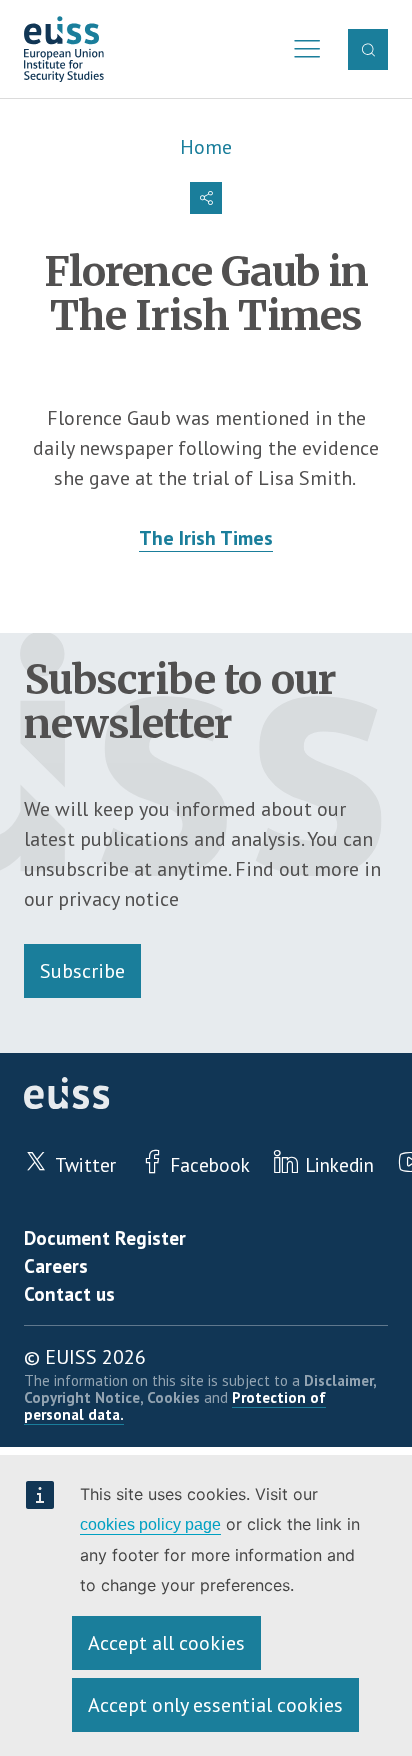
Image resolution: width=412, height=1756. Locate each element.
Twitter (85, 1164)
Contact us (69, 1293)
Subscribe (82, 971)
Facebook (210, 1164)
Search (368, 49)
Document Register (105, 1237)
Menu (302, 49)
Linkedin (339, 1164)
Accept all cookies (166, 1643)
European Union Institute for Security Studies (64, 49)
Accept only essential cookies (215, 1705)
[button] (206, 198)
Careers (56, 1265)
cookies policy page (150, 1524)
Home (206, 147)
